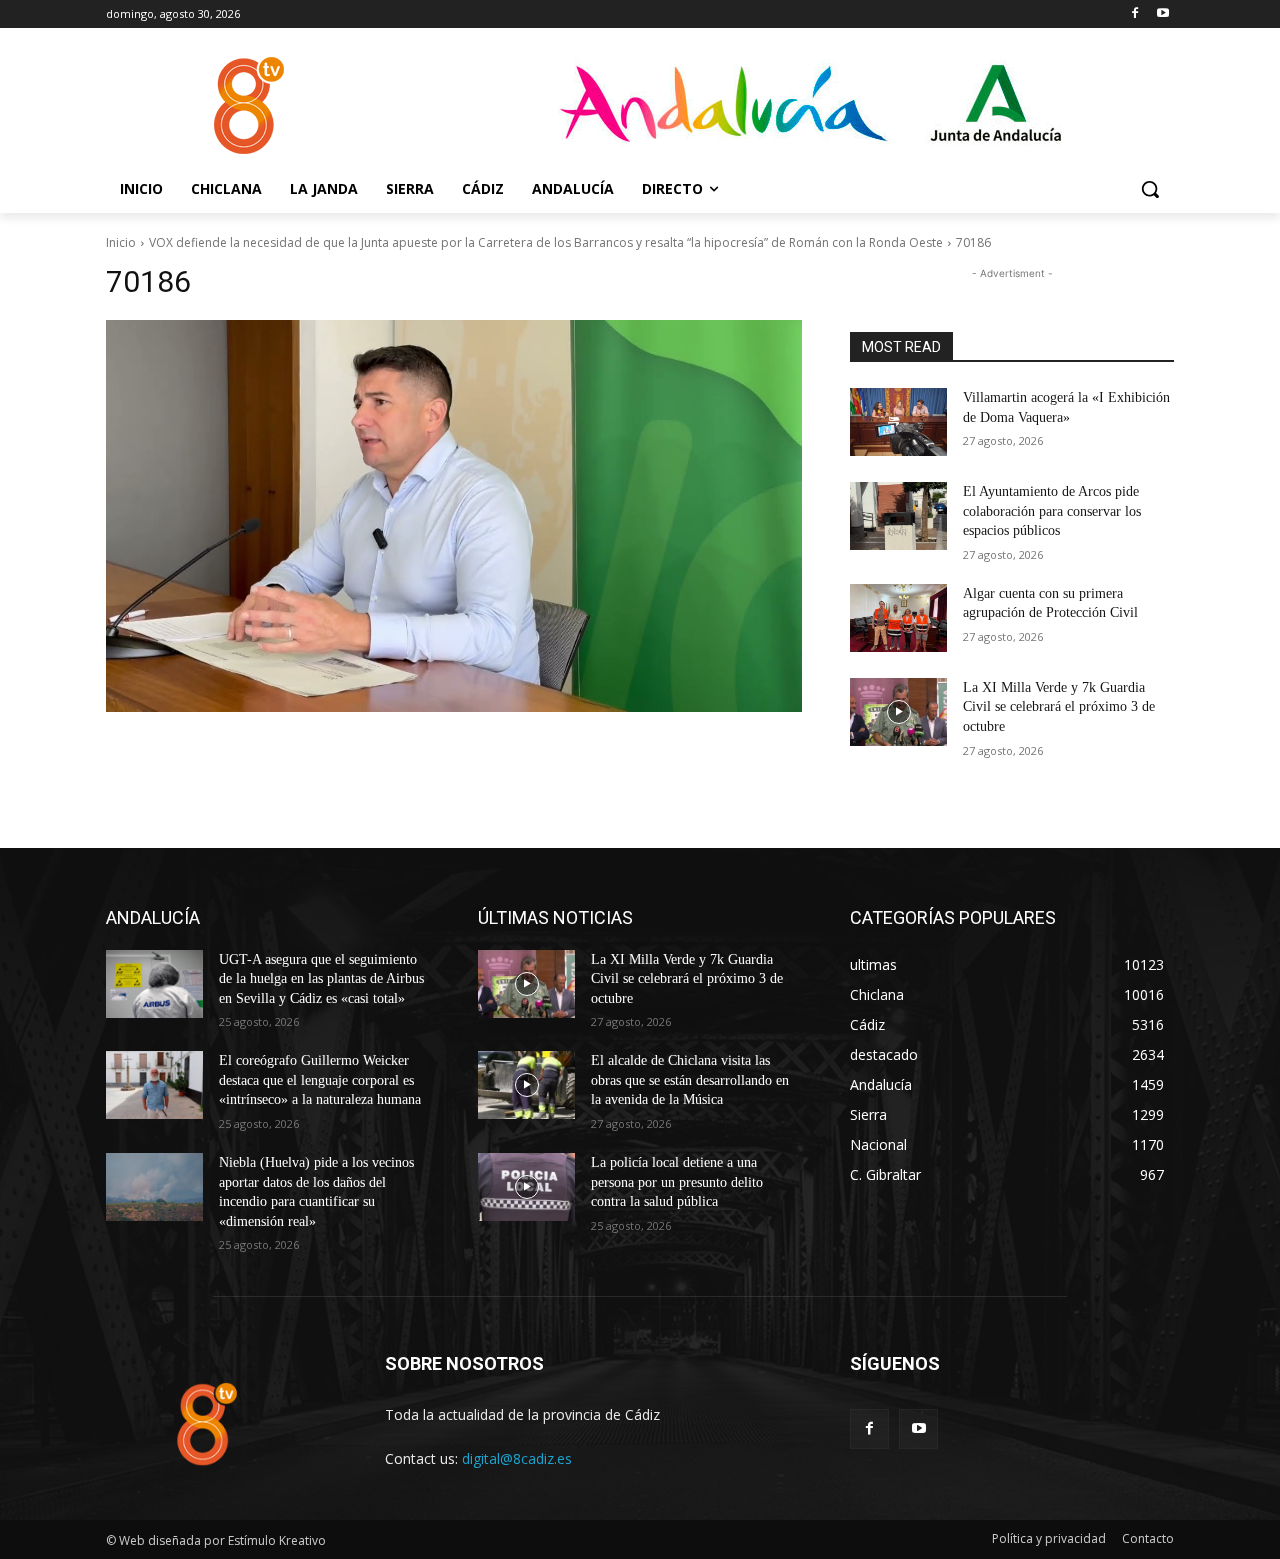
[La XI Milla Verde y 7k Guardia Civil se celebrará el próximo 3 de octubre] (898, 712)
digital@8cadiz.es (517, 1458)
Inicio (121, 242)
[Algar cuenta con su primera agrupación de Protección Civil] (898, 618)
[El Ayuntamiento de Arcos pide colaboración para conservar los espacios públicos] (898, 516)
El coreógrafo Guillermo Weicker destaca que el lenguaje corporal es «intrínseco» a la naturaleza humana (320, 1080)
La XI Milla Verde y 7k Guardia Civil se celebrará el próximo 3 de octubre (1059, 707)
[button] (1150, 189)
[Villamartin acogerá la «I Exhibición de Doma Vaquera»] (898, 422)
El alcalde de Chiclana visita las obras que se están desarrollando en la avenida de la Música (690, 1080)
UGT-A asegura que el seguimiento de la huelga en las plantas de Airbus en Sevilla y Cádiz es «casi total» (321, 979)
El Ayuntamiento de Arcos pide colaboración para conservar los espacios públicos (1052, 511)
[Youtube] (1162, 14)
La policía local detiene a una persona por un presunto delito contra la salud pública (677, 1182)
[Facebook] (1134, 14)
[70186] (454, 516)
